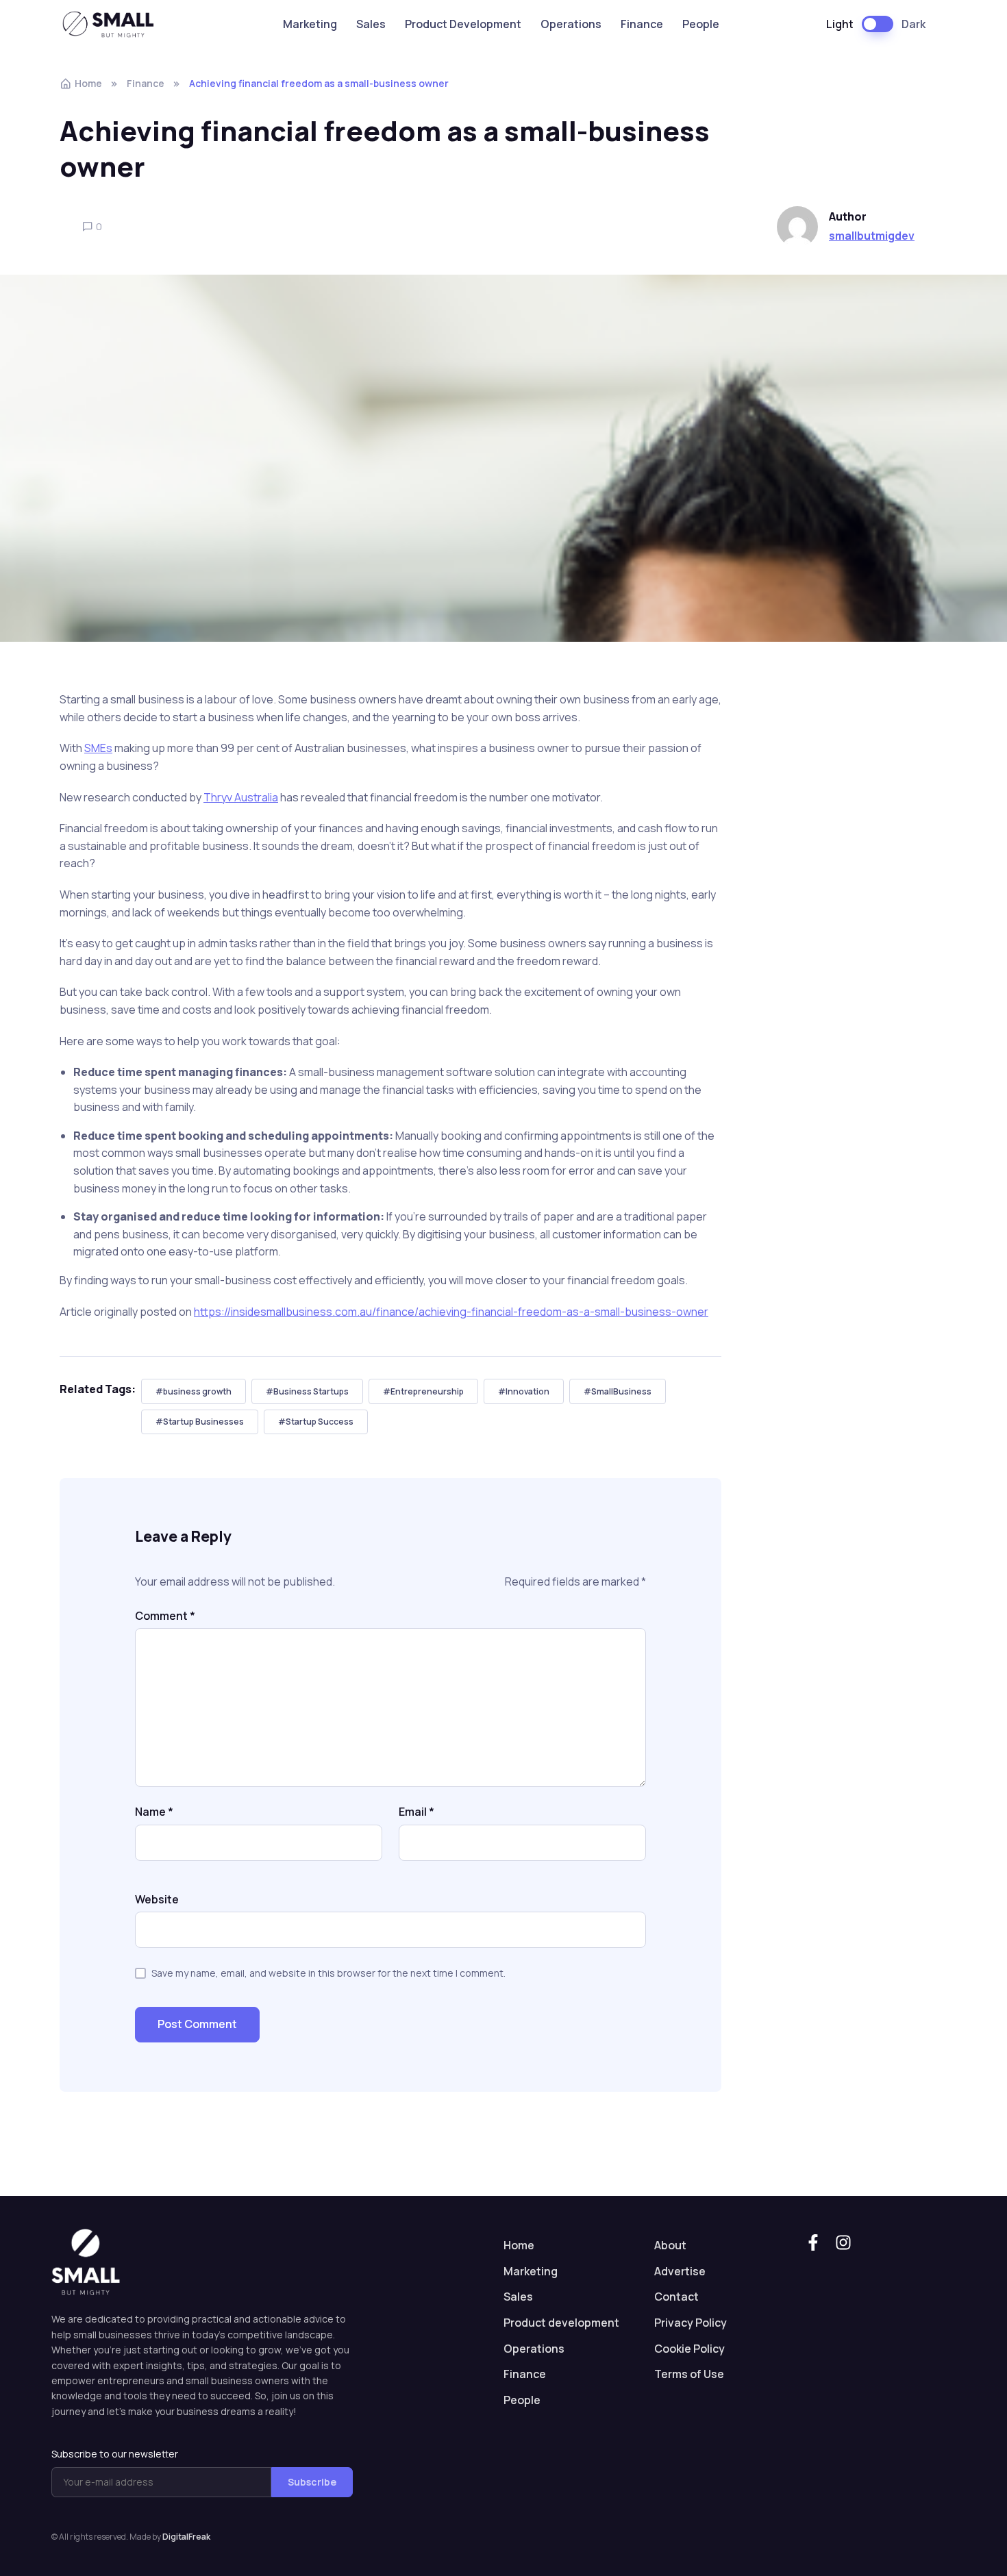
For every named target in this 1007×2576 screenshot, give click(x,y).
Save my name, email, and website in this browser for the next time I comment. (328, 1973)
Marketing (310, 24)
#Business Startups (307, 1391)
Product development (561, 2323)
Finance (642, 24)
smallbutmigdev (872, 236)
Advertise (680, 2271)
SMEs (98, 748)
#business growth (194, 1391)
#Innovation (524, 1391)
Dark (913, 24)
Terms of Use (689, 2374)
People (701, 24)
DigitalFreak (186, 2537)
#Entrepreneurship (423, 1391)
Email (417, 1812)
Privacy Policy (691, 2323)
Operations (571, 24)
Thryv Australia (241, 797)
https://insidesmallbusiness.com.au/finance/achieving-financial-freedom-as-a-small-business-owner (451, 1312)
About (670, 2245)
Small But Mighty (114, 24)
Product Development (463, 24)
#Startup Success (316, 1422)
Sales (371, 24)
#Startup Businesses (200, 1422)
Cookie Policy (689, 2349)
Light (840, 24)
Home (88, 83)
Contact (676, 2297)
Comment (165, 1616)
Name (154, 1812)
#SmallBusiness (618, 1391)
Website (157, 1899)
